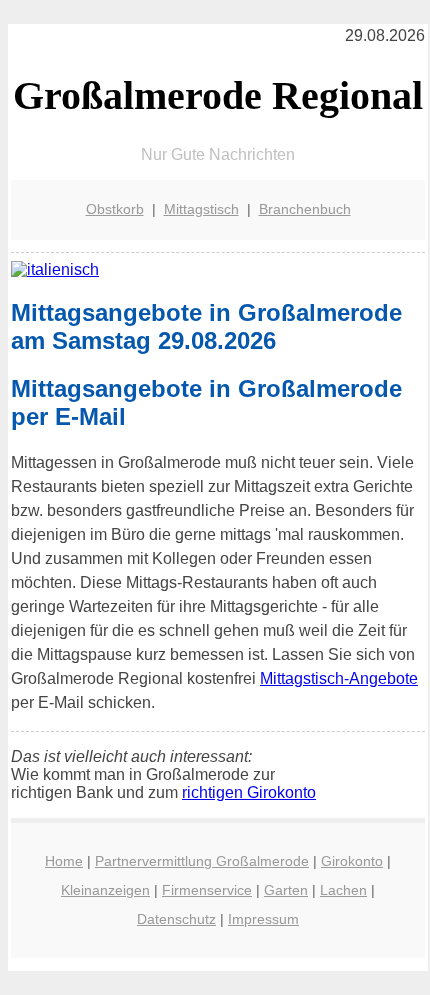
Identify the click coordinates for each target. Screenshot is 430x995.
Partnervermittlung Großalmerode (202, 861)
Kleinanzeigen (105, 890)
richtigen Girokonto (249, 792)
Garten (286, 890)
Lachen (343, 890)
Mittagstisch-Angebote (339, 678)
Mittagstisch (201, 209)
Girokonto (352, 861)
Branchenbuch (305, 209)
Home (64, 861)
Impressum (263, 919)
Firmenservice (207, 890)
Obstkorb (115, 209)
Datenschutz (176, 919)
